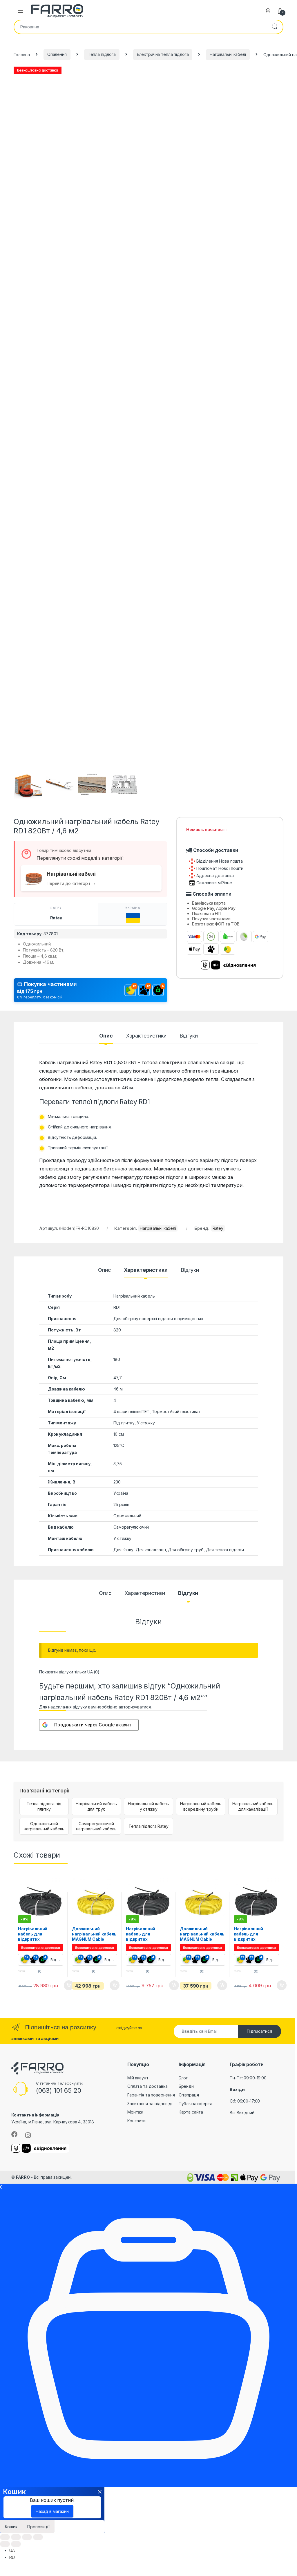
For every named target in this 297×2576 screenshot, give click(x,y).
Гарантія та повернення (151, 2095)
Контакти (136, 2121)
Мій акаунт (138, 2078)
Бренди (186, 2086)
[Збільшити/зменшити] (38, 2537)
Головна (22, 54)
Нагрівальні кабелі (228, 54)
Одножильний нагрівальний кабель (44, 1826)
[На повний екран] (27, 2537)
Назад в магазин (52, 2511)
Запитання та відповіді (150, 2104)
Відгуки (189, 1036)
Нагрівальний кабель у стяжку (148, 1806)
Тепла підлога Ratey (148, 1826)
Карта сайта (191, 2112)
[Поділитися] (16, 2537)
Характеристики (146, 1036)
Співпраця (189, 2095)
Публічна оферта (195, 2104)
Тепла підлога (102, 54)
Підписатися (259, 2031)
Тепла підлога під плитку (44, 1806)
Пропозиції (38, 2527)
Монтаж (135, 2112)
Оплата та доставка (147, 2086)
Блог (183, 2078)
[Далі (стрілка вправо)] (16, 2544)
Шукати (275, 27)
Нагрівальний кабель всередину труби (201, 1806)
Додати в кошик (66, 1985)
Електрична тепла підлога (163, 54)
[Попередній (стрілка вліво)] (5, 2544)
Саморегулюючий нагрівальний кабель (96, 1826)
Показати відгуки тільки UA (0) (69, 1672)
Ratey (56, 918)
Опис (106, 1036)
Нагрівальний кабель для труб (96, 1806)
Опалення (57, 54)
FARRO (23, 2177)
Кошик (11, 2527)
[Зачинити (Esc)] (5, 2537)
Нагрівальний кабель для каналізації (253, 1806)
